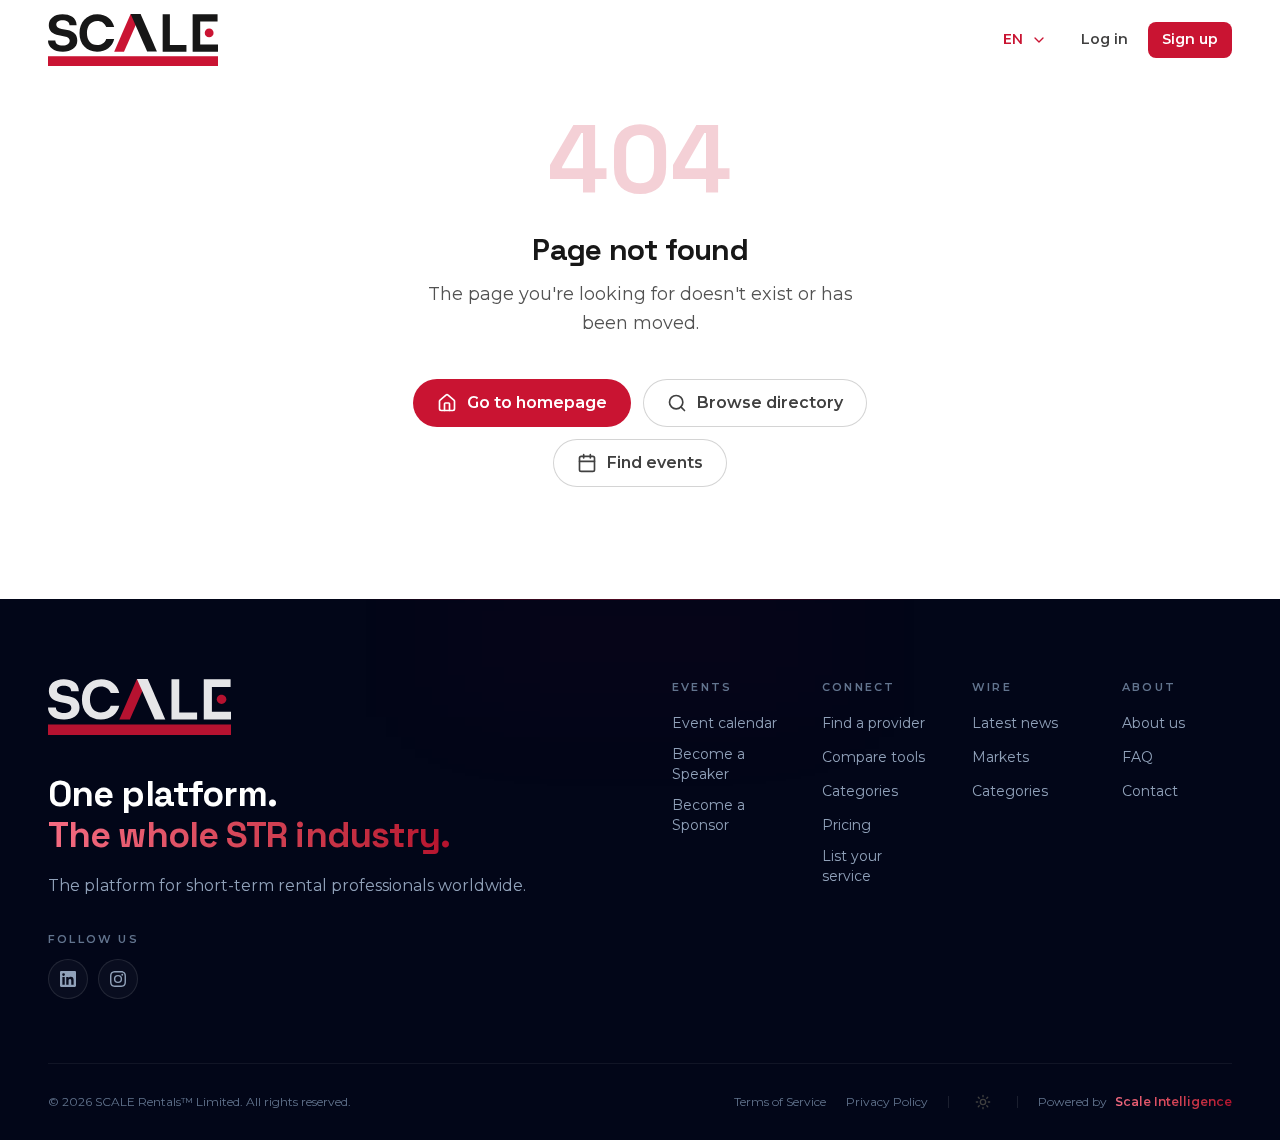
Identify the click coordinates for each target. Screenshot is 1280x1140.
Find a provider (873, 723)
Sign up (1190, 39)
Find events (655, 462)
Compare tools (873, 757)
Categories (860, 791)
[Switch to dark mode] (983, 1102)
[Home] (133, 40)
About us (1153, 723)
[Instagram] (118, 979)
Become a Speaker (708, 764)
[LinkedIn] (68, 979)
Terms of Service (780, 1101)
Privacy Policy (887, 1101)
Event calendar (724, 723)
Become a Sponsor (708, 815)
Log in (1104, 39)
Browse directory (770, 402)
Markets (1000, 757)
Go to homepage (537, 402)
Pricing (846, 825)
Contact (1150, 791)
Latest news (1015, 723)
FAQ (1137, 757)
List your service (852, 866)
